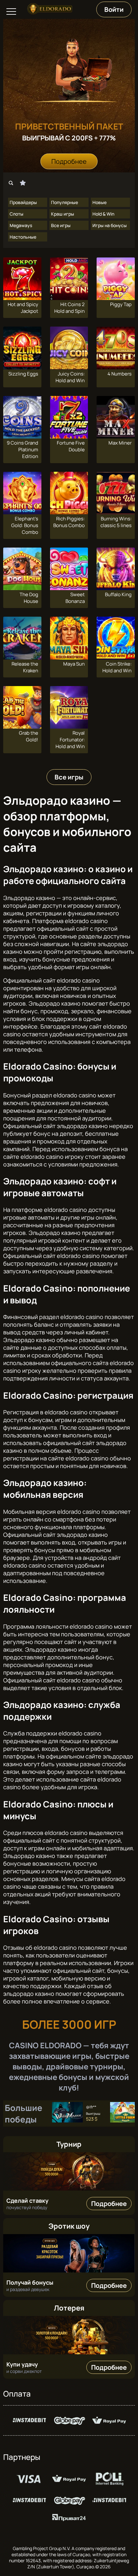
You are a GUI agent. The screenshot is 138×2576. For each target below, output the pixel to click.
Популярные (65, 202)
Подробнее (69, 161)
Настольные (23, 237)
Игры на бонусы (110, 225)
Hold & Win (103, 214)
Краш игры (63, 214)
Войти (114, 9)
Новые (99, 202)
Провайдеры (23, 202)
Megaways (21, 225)
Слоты (17, 214)
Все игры (61, 225)
